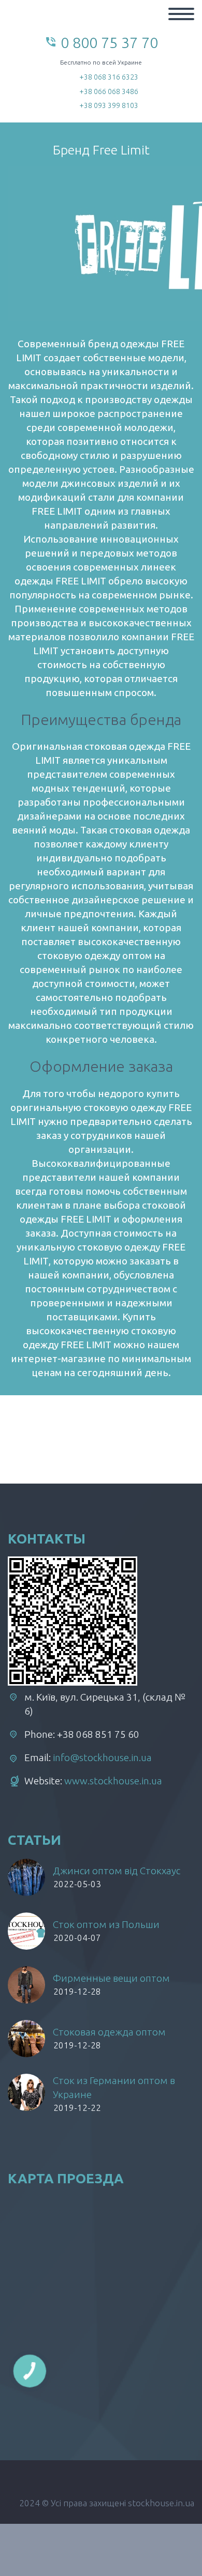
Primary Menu (181, 14)
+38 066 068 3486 (109, 91)
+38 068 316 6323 (109, 77)
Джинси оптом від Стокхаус (117, 1871)
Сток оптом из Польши (106, 1924)
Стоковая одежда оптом (109, 2032)
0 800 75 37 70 (109, 42)
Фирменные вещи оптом (111, 1978)
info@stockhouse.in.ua (102, 1757)
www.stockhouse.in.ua (113, 1781)
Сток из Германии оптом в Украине (114, 2087)
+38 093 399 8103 (109, 105)
